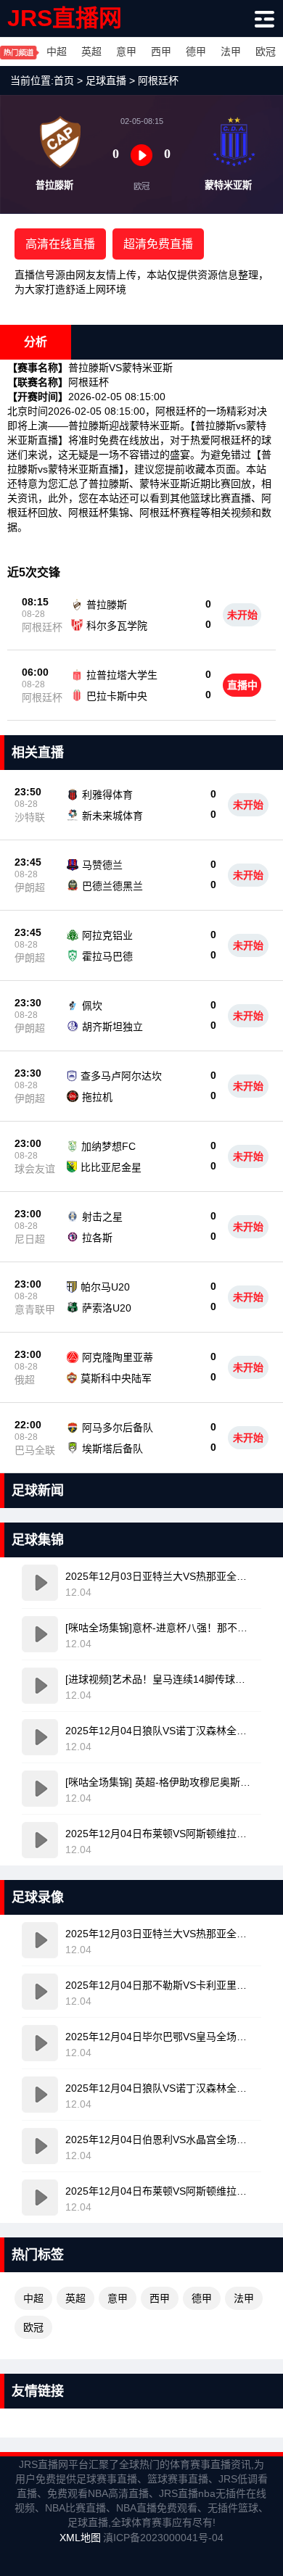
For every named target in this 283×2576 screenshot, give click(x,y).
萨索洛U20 (107, 1308)
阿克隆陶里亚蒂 (118, 1357)
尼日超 (30, 1239)
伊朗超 (30, 887)
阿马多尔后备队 (118, 1428)
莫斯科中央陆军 (116, 1378)
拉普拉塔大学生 (122, 675)
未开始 (242, 615)
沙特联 (30, 817)
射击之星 (102, 1217)
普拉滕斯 (107, 605)
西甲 (161, 51)
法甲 (231, 51)
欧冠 (266, 51)
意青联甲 (35, 1309)
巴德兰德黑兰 (112, 886)
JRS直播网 (65, 18)
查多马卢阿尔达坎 (121, 1076)
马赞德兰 (102, 865)
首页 (64, 80)
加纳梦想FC (108, 1146)
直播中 (242, 685)
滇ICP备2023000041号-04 (163, 2538)
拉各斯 (97, 1238)
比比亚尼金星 (111, 1167)
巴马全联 (35, 1450)
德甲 (196, 51)
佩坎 (92, 1006)
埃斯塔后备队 (112, 1449)
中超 (57, 51)
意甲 (126, 51)
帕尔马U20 (105, 1287)
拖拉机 (97, 1097)
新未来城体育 (112, 816)
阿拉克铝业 (107, 935)
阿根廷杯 (158, 80)
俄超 (25, 1380)
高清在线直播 (60, 244)
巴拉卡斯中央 (117, 696)
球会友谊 (35, 1169)
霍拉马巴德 (107, 956)
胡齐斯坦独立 (112, 1027)
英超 (91, 51)
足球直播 (106, 80)
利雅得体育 (107, 795)
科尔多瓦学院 (117, 626)
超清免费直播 (158, 244)
